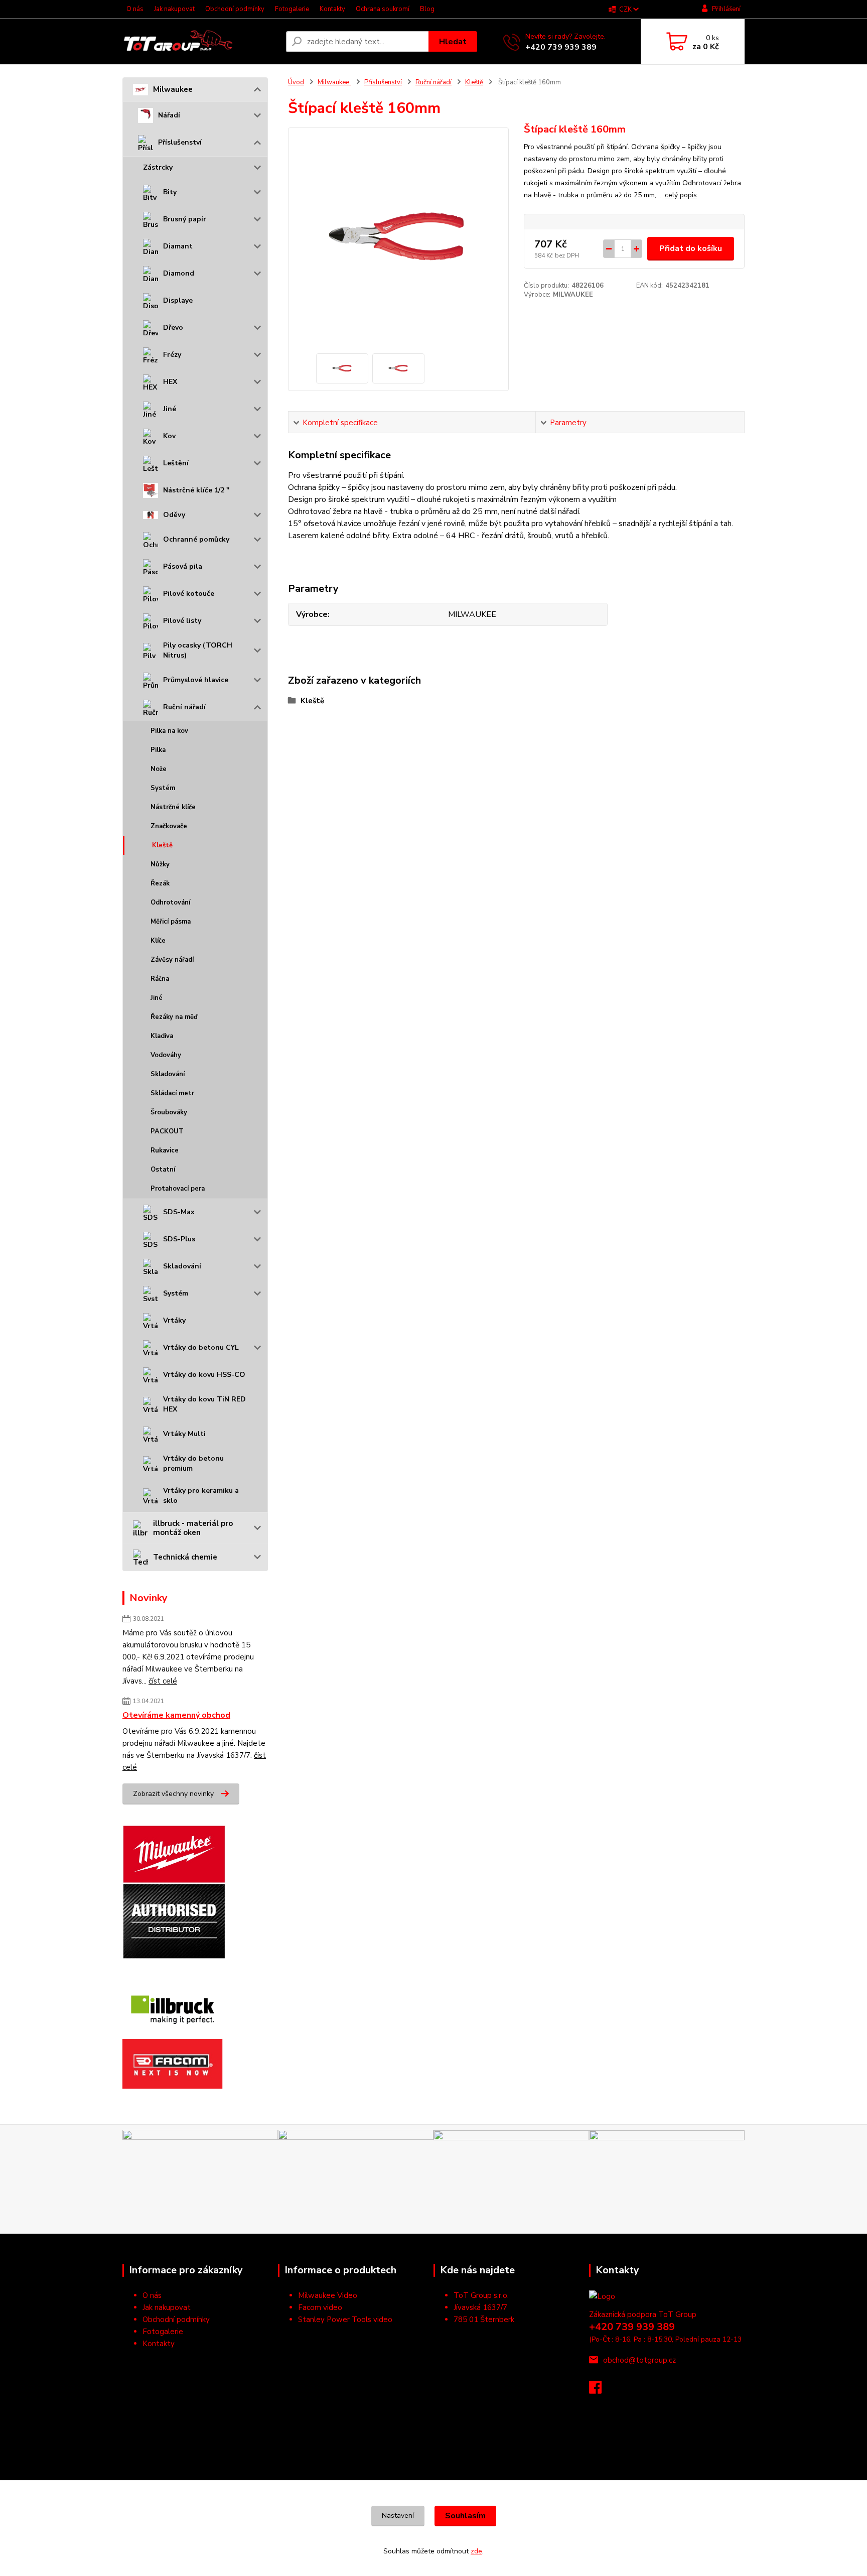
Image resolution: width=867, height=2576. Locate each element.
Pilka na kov (169, 731)
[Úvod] (200, 42)
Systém (163, 788)
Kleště (162, 845)
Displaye (178, 300)
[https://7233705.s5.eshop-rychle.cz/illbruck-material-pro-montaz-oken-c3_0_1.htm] (173, 2008)
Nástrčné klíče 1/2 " (196, 490)
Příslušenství (180, 142)
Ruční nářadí (184, 707)
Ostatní (163, 1170)
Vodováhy (166, 1055)
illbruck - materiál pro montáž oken (193, 1528)
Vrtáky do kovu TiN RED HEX (204, 1404)
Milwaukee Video (328, 2295)
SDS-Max (179, 1212)
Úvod (296, 82)
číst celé (163, 1681)
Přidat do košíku (691, 248)
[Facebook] (600, 2390)
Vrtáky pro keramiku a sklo (201, 1496)
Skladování (168, 1074)
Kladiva (162, 1036)
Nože (159, 769)
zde (476, 2551)
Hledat (453, 42)
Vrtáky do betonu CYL (201, 1347)
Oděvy (174, 515)
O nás (135, 9)
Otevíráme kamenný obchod (176, 1715)
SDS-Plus (179, 1239)
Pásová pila (183, 566)
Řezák (160, 883)
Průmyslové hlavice (196, 680)
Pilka (158, 750)
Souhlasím (465, 2516)
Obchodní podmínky (235, 9)
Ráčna (160, 979)
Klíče (158, 941)
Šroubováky (169, 1112)
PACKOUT (167, 1131)
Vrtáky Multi (184, 1434)
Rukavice (165, 1150)
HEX (170, 382)
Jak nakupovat (174, 9)
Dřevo (173, 328)
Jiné (170, 409)
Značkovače (169, 826)
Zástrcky (158, 167)
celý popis (681, 195)
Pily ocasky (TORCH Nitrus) (198, 650)
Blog (427, 9)
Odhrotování (170, 903)
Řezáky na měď (174, 1017)
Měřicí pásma (171, 922)
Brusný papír (185, 219)
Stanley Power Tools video (345, 2320)
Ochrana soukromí (383, 9)
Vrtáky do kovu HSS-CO (204, 1375)
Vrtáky (174, 1320)
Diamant (178, 246)
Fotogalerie (292, 9)
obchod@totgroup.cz (639, 2360)
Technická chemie (185, 1557)
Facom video (320, 2307)
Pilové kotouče (189, 594)
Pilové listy (182, 621)
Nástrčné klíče (173, 807)
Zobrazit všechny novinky (173, 1794)
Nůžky (160, 864)
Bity (170, 192)
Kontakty (332, 9)
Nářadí (169, 115)
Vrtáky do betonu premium (193, 1463)
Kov (169, 436)
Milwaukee (173, 89)
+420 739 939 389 (561, 47)
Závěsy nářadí (172, 960)
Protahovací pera (178, 1189)
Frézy (172, 355)
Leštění (176, 463)
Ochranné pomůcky (196, 539)
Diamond (179, 273)
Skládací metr (172, 1093)
